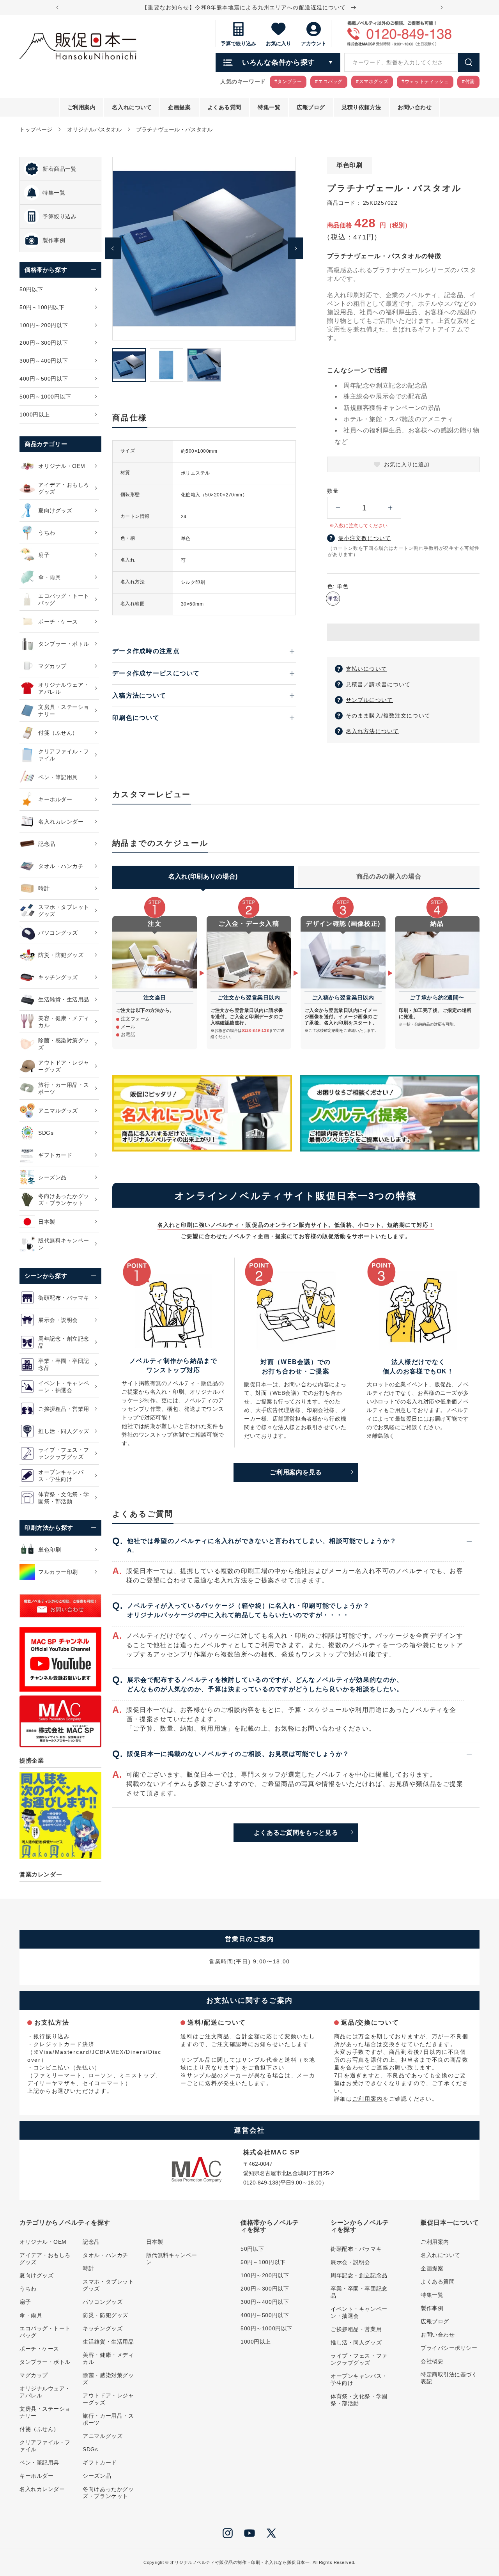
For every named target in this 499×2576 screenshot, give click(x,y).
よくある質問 (438, 2282)
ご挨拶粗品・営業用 (356, 2329)
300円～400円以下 (265, 2302)
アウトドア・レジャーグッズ (108, 2399)
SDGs (90, 2449)
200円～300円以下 (265, 2289)
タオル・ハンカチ (105, 2255)
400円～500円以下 (265, 2315)
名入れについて (441, 2255)
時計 (88, 2268)
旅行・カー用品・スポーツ (108, 2419)
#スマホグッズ (372, 81)
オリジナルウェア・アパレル (45, 2392)
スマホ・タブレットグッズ (108, 2285)
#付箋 (468, 81)
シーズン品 (97, 2476)
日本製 (155, 2242)
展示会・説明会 (350, 2262)
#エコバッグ (329, 81)
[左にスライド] (113, 248)
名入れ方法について (372, 731)
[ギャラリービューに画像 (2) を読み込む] (166, 365)
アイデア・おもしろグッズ (45, 2259)
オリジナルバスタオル (94, 129)
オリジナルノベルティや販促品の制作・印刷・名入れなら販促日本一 (240, 2562)
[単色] (333, 599)
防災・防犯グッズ (105, 2315)
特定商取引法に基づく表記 (449, 2378)
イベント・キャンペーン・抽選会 (359, 2312)
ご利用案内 (368, 2099)
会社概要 (432, 2361)
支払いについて (366, 669)
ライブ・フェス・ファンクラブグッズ (359, 2359)
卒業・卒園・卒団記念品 (359, 2292)
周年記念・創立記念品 (359, 2275)
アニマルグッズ (103, 2436)
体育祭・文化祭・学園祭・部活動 (359, 2400)
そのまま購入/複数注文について (388, 716)
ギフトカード (100, 2463)
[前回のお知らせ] (57, 7)
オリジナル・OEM (43, 2242)
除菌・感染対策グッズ (108, 2379)
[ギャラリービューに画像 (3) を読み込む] (204, 365)
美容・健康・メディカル (108, 2358)
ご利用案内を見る (296, 1472)
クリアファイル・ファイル (45, 2446)
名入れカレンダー (42, 2489)
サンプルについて (369, 700)
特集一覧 (432, 2295)
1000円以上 (256, 2342)
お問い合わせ (438, 2335)
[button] (403, 632)
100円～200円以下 (265, 2275)
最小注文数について (365, 538)
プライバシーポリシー (449, 2348)
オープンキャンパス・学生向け (359, 2379)
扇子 (25, 2302)
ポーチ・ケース (39, 2349)
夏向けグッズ (36, 2275)
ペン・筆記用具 (39, 2463)
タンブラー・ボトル (45, 2362)
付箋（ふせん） (39, 2429)
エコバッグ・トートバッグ (45, 2332)
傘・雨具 (31, 2315)
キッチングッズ (103, 2328)
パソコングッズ (103, 2302)
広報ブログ (435, 2321)
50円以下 (252, 2249)
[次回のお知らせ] (442, 7)
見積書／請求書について (378, 684)
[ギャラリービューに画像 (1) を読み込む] (129, 365)
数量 (333, 491)
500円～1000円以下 (266, 2328)
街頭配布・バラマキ (356, 2249)
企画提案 (432, 2268)
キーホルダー (36, 2476)
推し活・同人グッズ (356, 2342)
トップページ (36, 129)
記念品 (91, 2242)
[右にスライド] (296, 248)
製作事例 (432, 2308)
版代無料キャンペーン (172, 2259)
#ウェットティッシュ (425, 81)
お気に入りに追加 (407, 464)
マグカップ (34, 2375)
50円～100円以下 (263, 2262)
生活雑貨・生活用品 (108, 2342)
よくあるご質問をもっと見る (296, 1833)
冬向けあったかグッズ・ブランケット (108, 2493)
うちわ (28, 2289)
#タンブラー (288, 81)
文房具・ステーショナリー (45, 2412)
